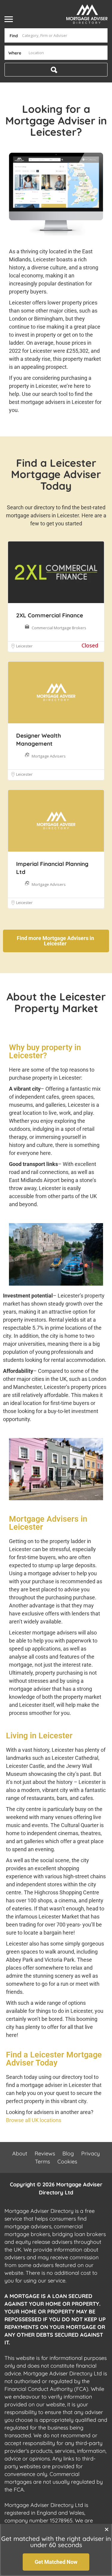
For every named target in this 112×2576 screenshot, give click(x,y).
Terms (42, 2162)
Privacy (90, 2153)
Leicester (24, 646)
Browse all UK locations (34, 2120)
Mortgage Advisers (49, 756)
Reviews (45, 2153)
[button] (107, 2529)
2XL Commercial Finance (50, 615)
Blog (68, 2153)
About (20, 2153)
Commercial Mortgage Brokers (59, 628)
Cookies (67, 2162)
